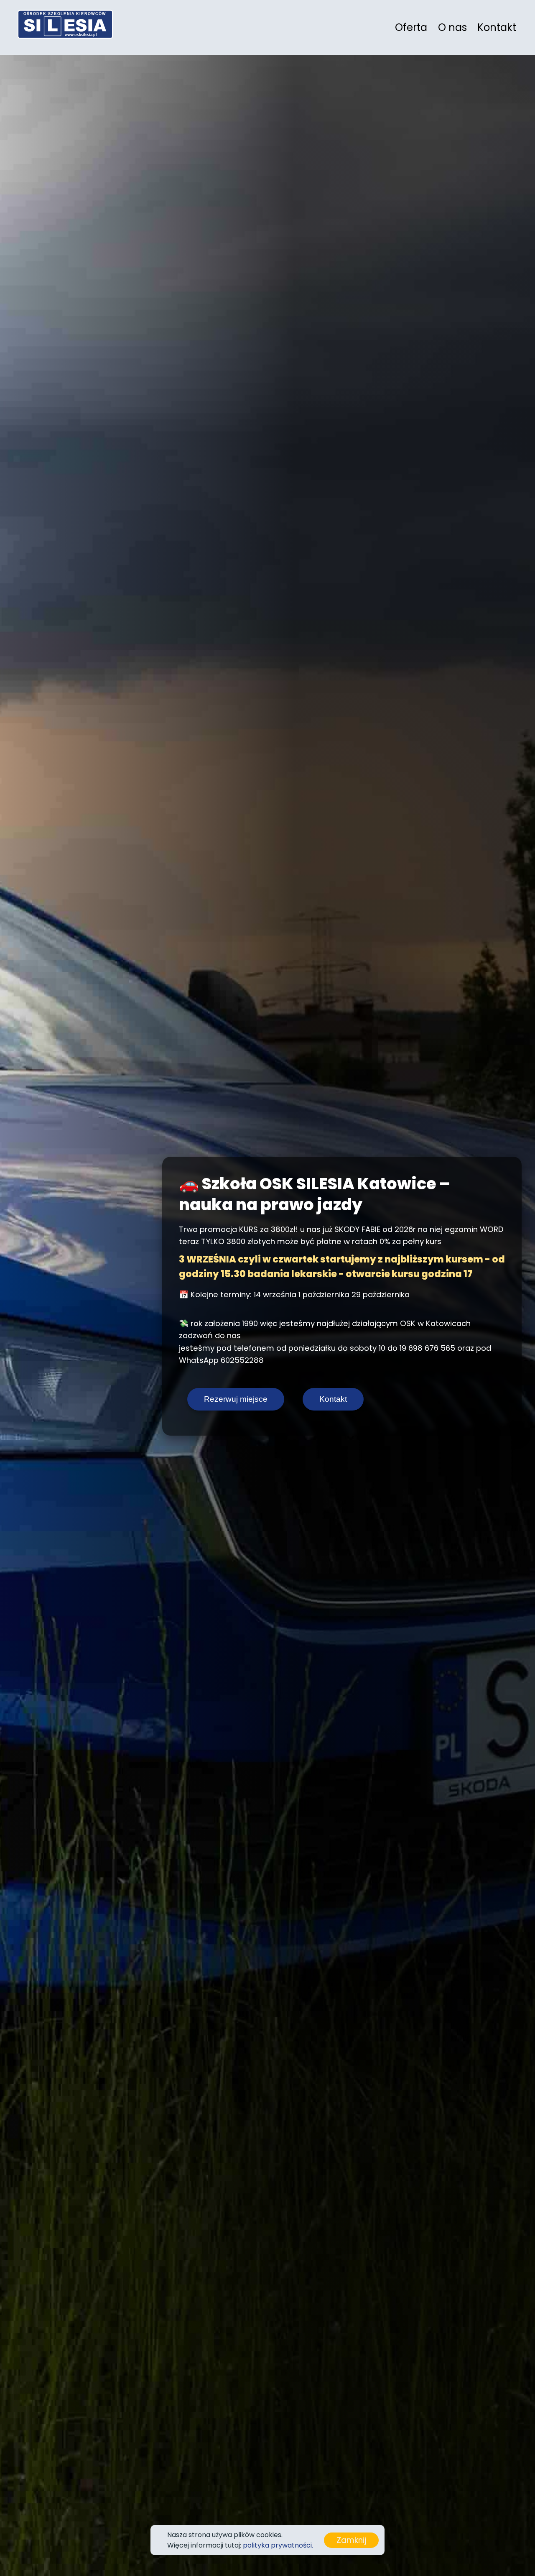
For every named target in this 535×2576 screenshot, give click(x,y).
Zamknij (351, 2540)
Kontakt (497, 27)
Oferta (411, 27)
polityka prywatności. (278, 2545)
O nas (452, 27)
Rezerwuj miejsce (236, 1399)
